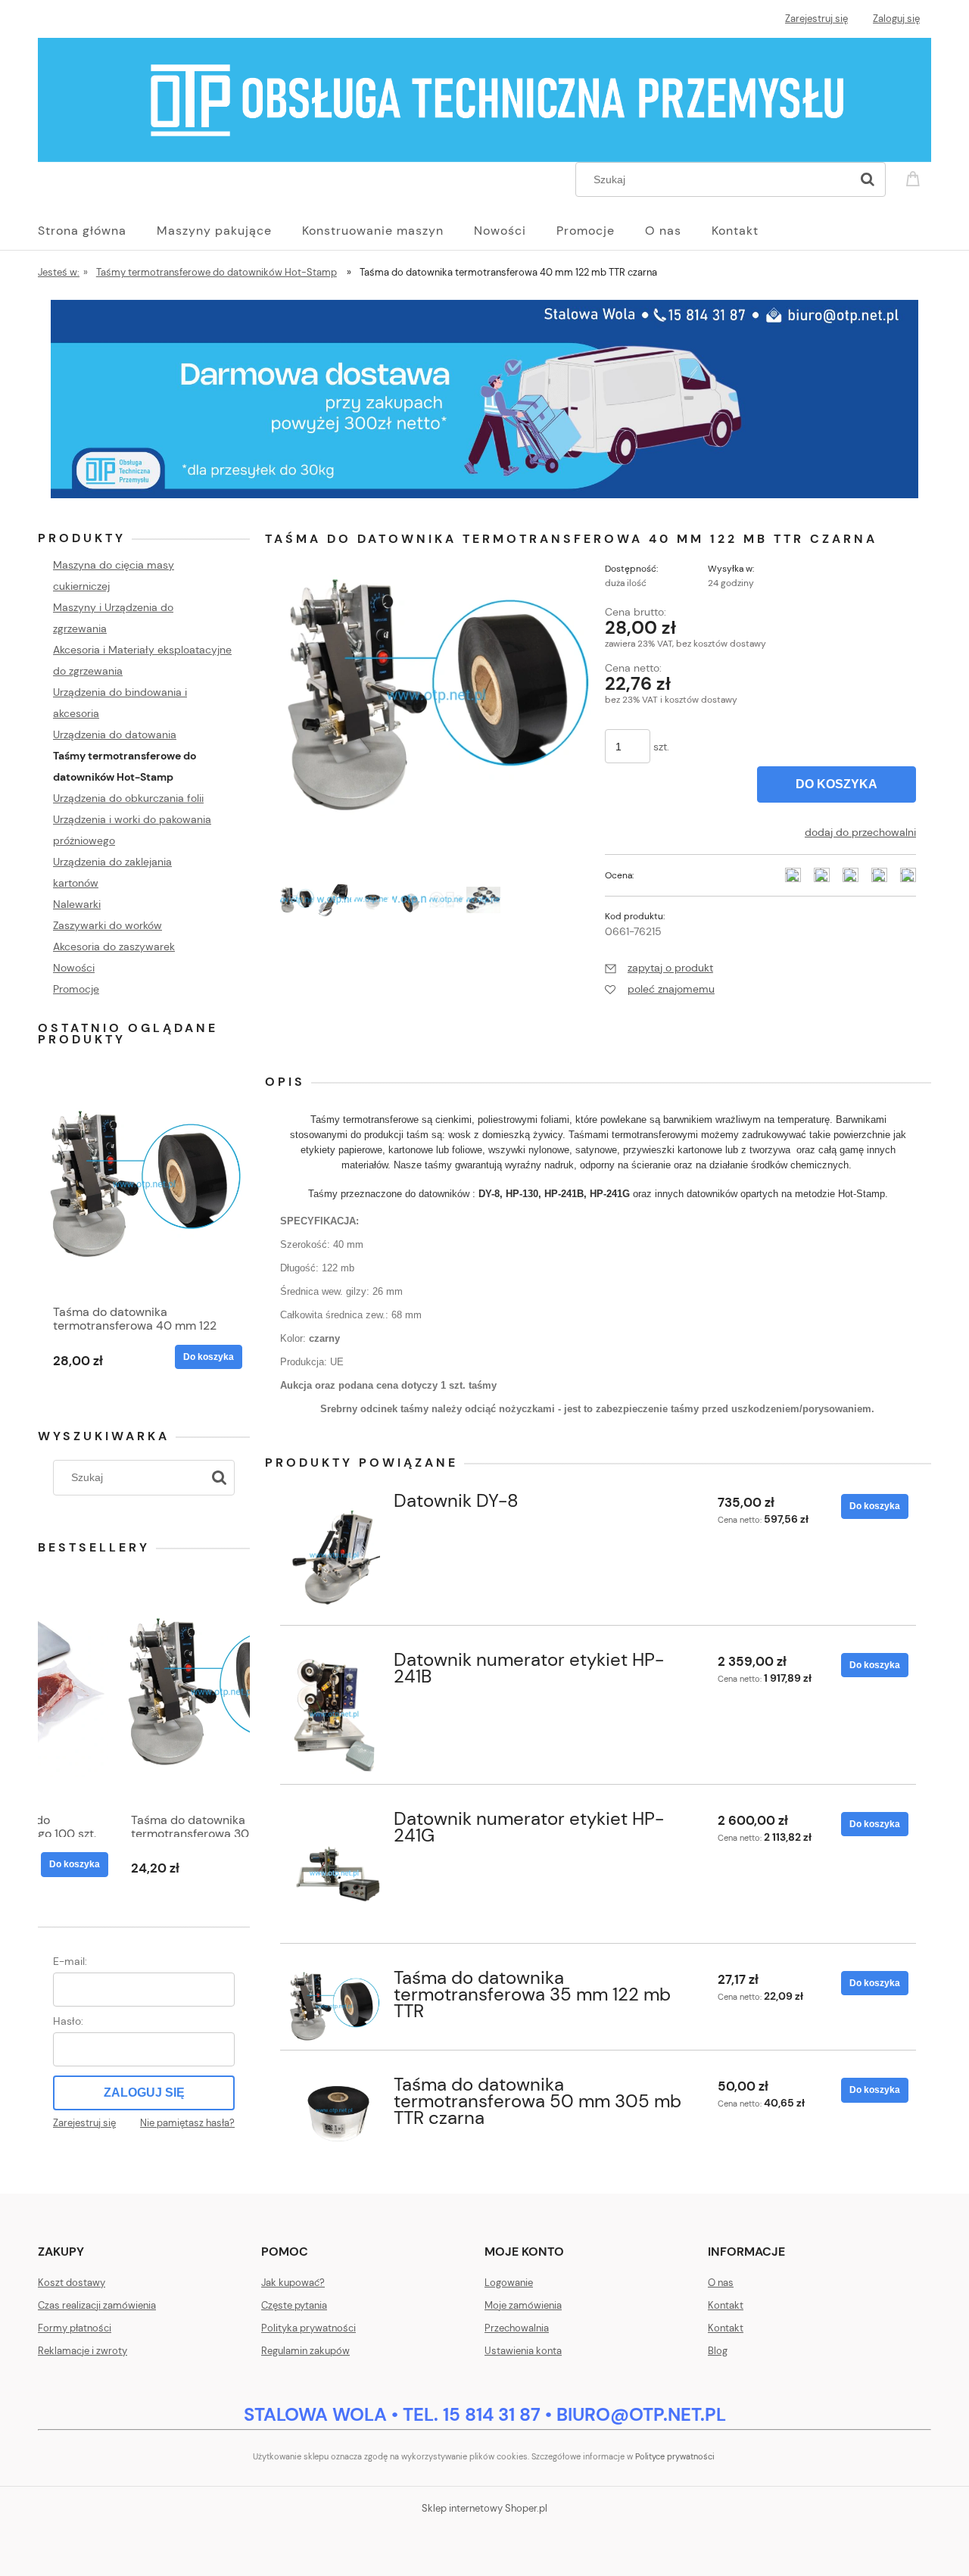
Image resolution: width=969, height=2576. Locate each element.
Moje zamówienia (523, 2305)
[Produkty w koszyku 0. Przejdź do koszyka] (915, 178)
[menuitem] (97, 231)
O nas (721, 2283)
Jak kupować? (293, 2283)
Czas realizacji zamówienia (97, 2305)
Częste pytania (294, 2305)
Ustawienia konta (523, 2351)
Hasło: (68, 2021)
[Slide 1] (484, 399)
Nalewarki (77, 904)
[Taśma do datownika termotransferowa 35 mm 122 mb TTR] (334, 2007)
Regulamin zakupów (305, 2351)
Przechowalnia (517, 2328)
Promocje (76, 989)
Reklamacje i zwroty (83, 2351)
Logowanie (509, 2283)
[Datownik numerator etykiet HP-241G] (334, 1874)
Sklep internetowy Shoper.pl (484, 2508)
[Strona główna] (484, 98)
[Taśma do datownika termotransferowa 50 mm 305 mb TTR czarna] (334, 2111)
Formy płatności (75, 2328)
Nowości (74, 968)
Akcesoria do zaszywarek (114, 947)
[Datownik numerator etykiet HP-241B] (334, 1715)
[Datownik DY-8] (334, 1556)
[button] (659, 968)
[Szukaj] (868, 179)
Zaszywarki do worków (107, 925)
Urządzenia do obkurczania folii (128, 798)
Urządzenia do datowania (115, 734)
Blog (718, 2351)
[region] (484, 399)
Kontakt (726, 2305)
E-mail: (70, 1961)
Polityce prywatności (675, 2456)
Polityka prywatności (308, 2328)
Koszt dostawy (72, 2283)
